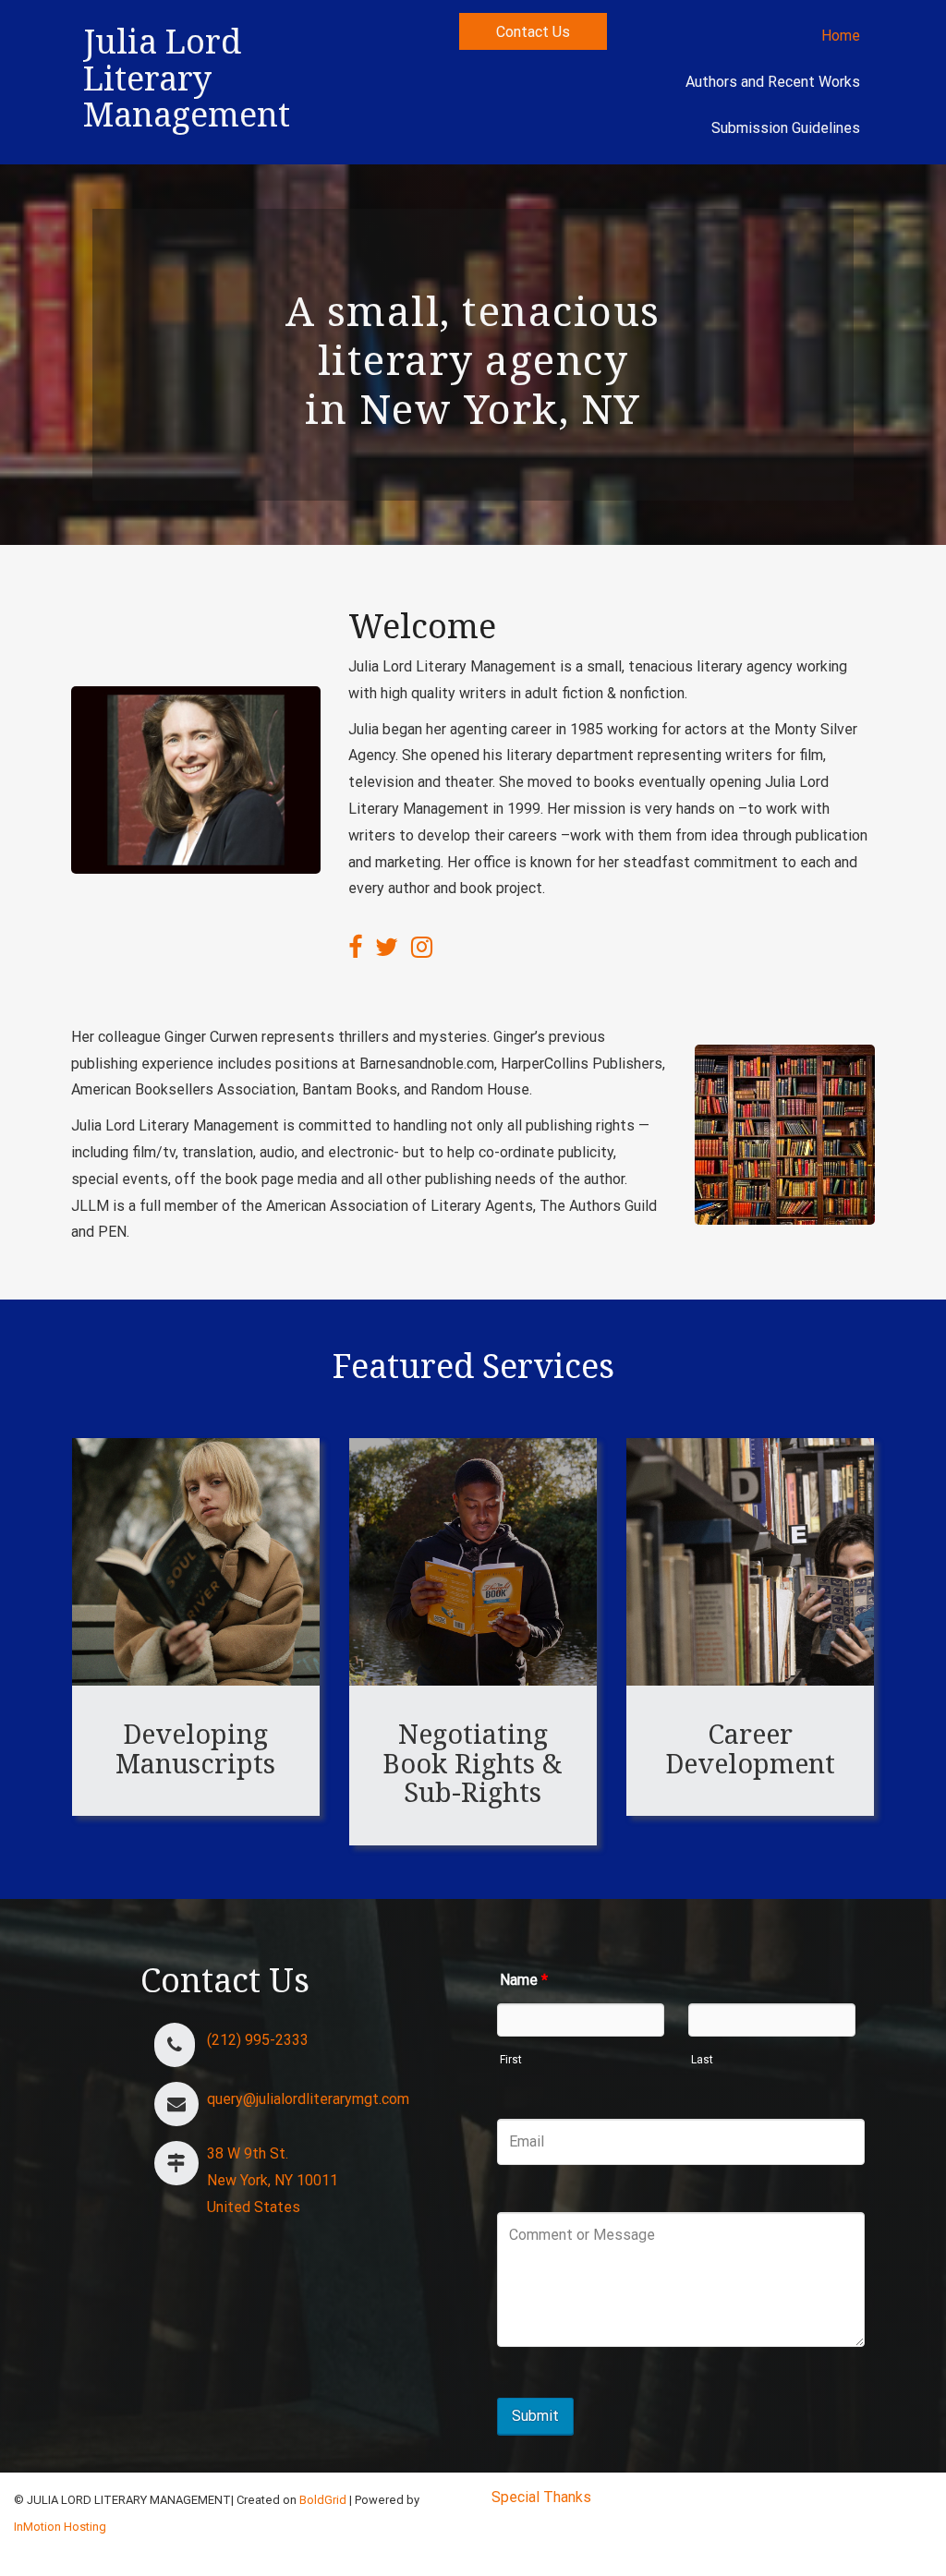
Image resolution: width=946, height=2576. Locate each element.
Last (702, 2060)
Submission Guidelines (786, 128)
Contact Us (533, 32)
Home (841, 36)
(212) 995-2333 (258, 2040)
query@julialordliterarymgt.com (308, 2099)
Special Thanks (541, 2497)
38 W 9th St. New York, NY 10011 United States (273, 2180)
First (511, 2060)
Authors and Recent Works (773, 82)
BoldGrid (323, 2500)
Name (524, 1980)
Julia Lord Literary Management (187, 78)
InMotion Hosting (60, 2527)
